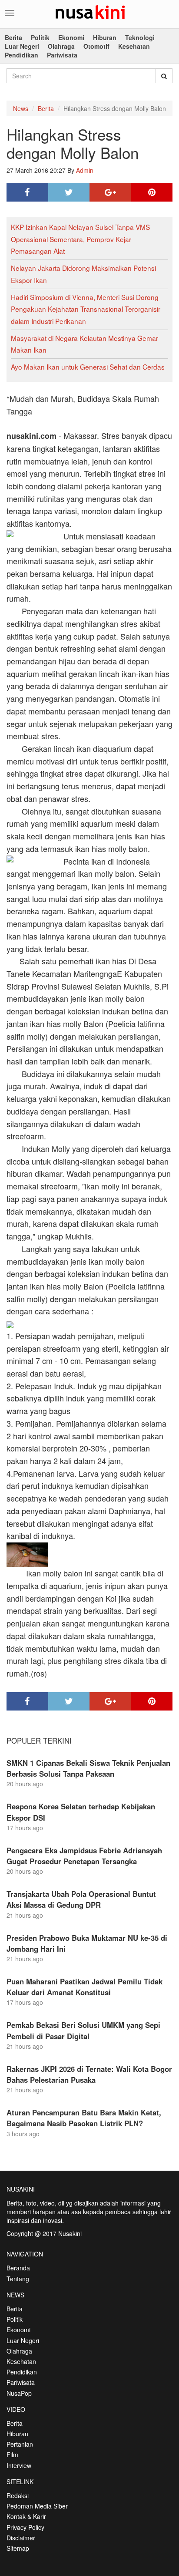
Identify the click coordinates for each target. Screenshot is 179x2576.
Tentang (18, 2279)
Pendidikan (22, 55)
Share (27, 192)
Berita (13, 37)
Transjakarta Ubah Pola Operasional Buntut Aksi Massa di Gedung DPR (81, 1899)
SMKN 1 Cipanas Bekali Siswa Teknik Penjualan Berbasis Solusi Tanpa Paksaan (88, 1768)
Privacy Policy (25, 2527)
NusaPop (19, 2393)
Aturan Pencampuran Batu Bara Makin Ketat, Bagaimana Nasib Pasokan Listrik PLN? (84, 2118)
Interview (19, 2465)
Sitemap (18, 2548)
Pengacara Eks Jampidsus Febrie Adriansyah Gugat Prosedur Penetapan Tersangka (84, 1856)
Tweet (69, 192)
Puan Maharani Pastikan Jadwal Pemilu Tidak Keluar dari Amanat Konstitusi (85, 1987)
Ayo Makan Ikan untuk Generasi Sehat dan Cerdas (88, 367)
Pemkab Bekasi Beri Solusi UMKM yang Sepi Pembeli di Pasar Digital (83, 2030)
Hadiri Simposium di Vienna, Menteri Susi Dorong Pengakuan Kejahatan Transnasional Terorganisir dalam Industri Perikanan (86, 309)
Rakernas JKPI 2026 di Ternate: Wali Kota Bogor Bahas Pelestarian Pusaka (89, 2074)
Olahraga (61, 46)
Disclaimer (21, 2538)
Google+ (110, 192)
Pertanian (20, 2444)
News (21, 108)
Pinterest (152, 192)
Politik (40, 37)
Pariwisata (62, 55)
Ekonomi (71, 37)
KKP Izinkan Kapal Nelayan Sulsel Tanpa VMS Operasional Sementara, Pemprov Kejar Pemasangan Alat (80, 239)
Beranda (18, 2268)
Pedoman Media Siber (37, 2506)
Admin (85, 170)
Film (12, 2455)
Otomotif (96, 46)
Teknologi (140, 37)
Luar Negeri (22, 46)
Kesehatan (134, 46)
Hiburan (105, 37)
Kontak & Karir (26, 2516)
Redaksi (18, 2495)
